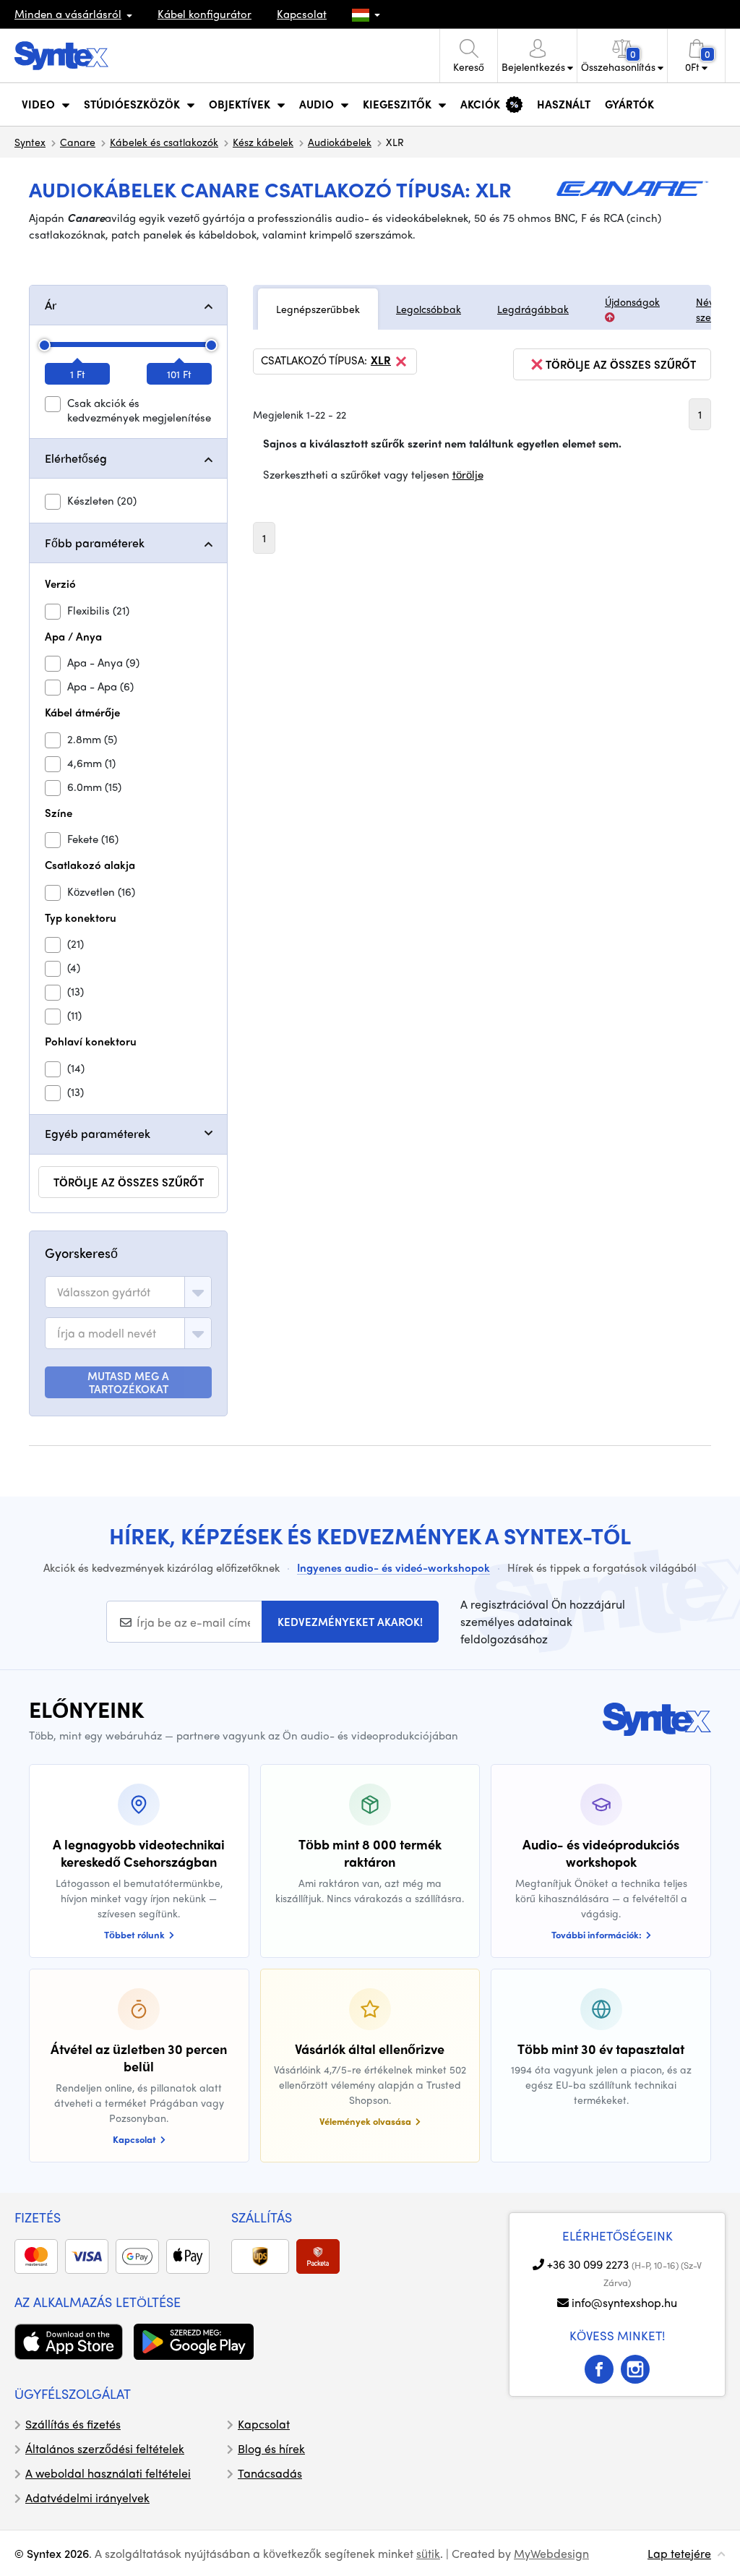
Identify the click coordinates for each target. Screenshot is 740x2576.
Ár (51, 305)
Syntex (30, 142)
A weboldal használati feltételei (108, 2473)
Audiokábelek (340, 142)
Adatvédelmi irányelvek (87, 2498)
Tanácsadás (270, 2473)
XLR (381, 361)
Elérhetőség (76, 458)
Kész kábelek (263, 142)
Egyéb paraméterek (98, 1133)
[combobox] (128, 1292)
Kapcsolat (302, 14)
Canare (78, 142)
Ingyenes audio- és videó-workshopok (393, 1567)
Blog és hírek (271, 2448)
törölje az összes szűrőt (129, 1182)
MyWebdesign (551, 2553)
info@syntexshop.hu (624, 2302)
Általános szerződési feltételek (105, 2448)
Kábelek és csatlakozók (164, 142)
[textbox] (104, 1292)
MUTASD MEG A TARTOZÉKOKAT (128, 1382)
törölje (468, 474)
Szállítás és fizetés (73, 2424)
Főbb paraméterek (95, 543)
